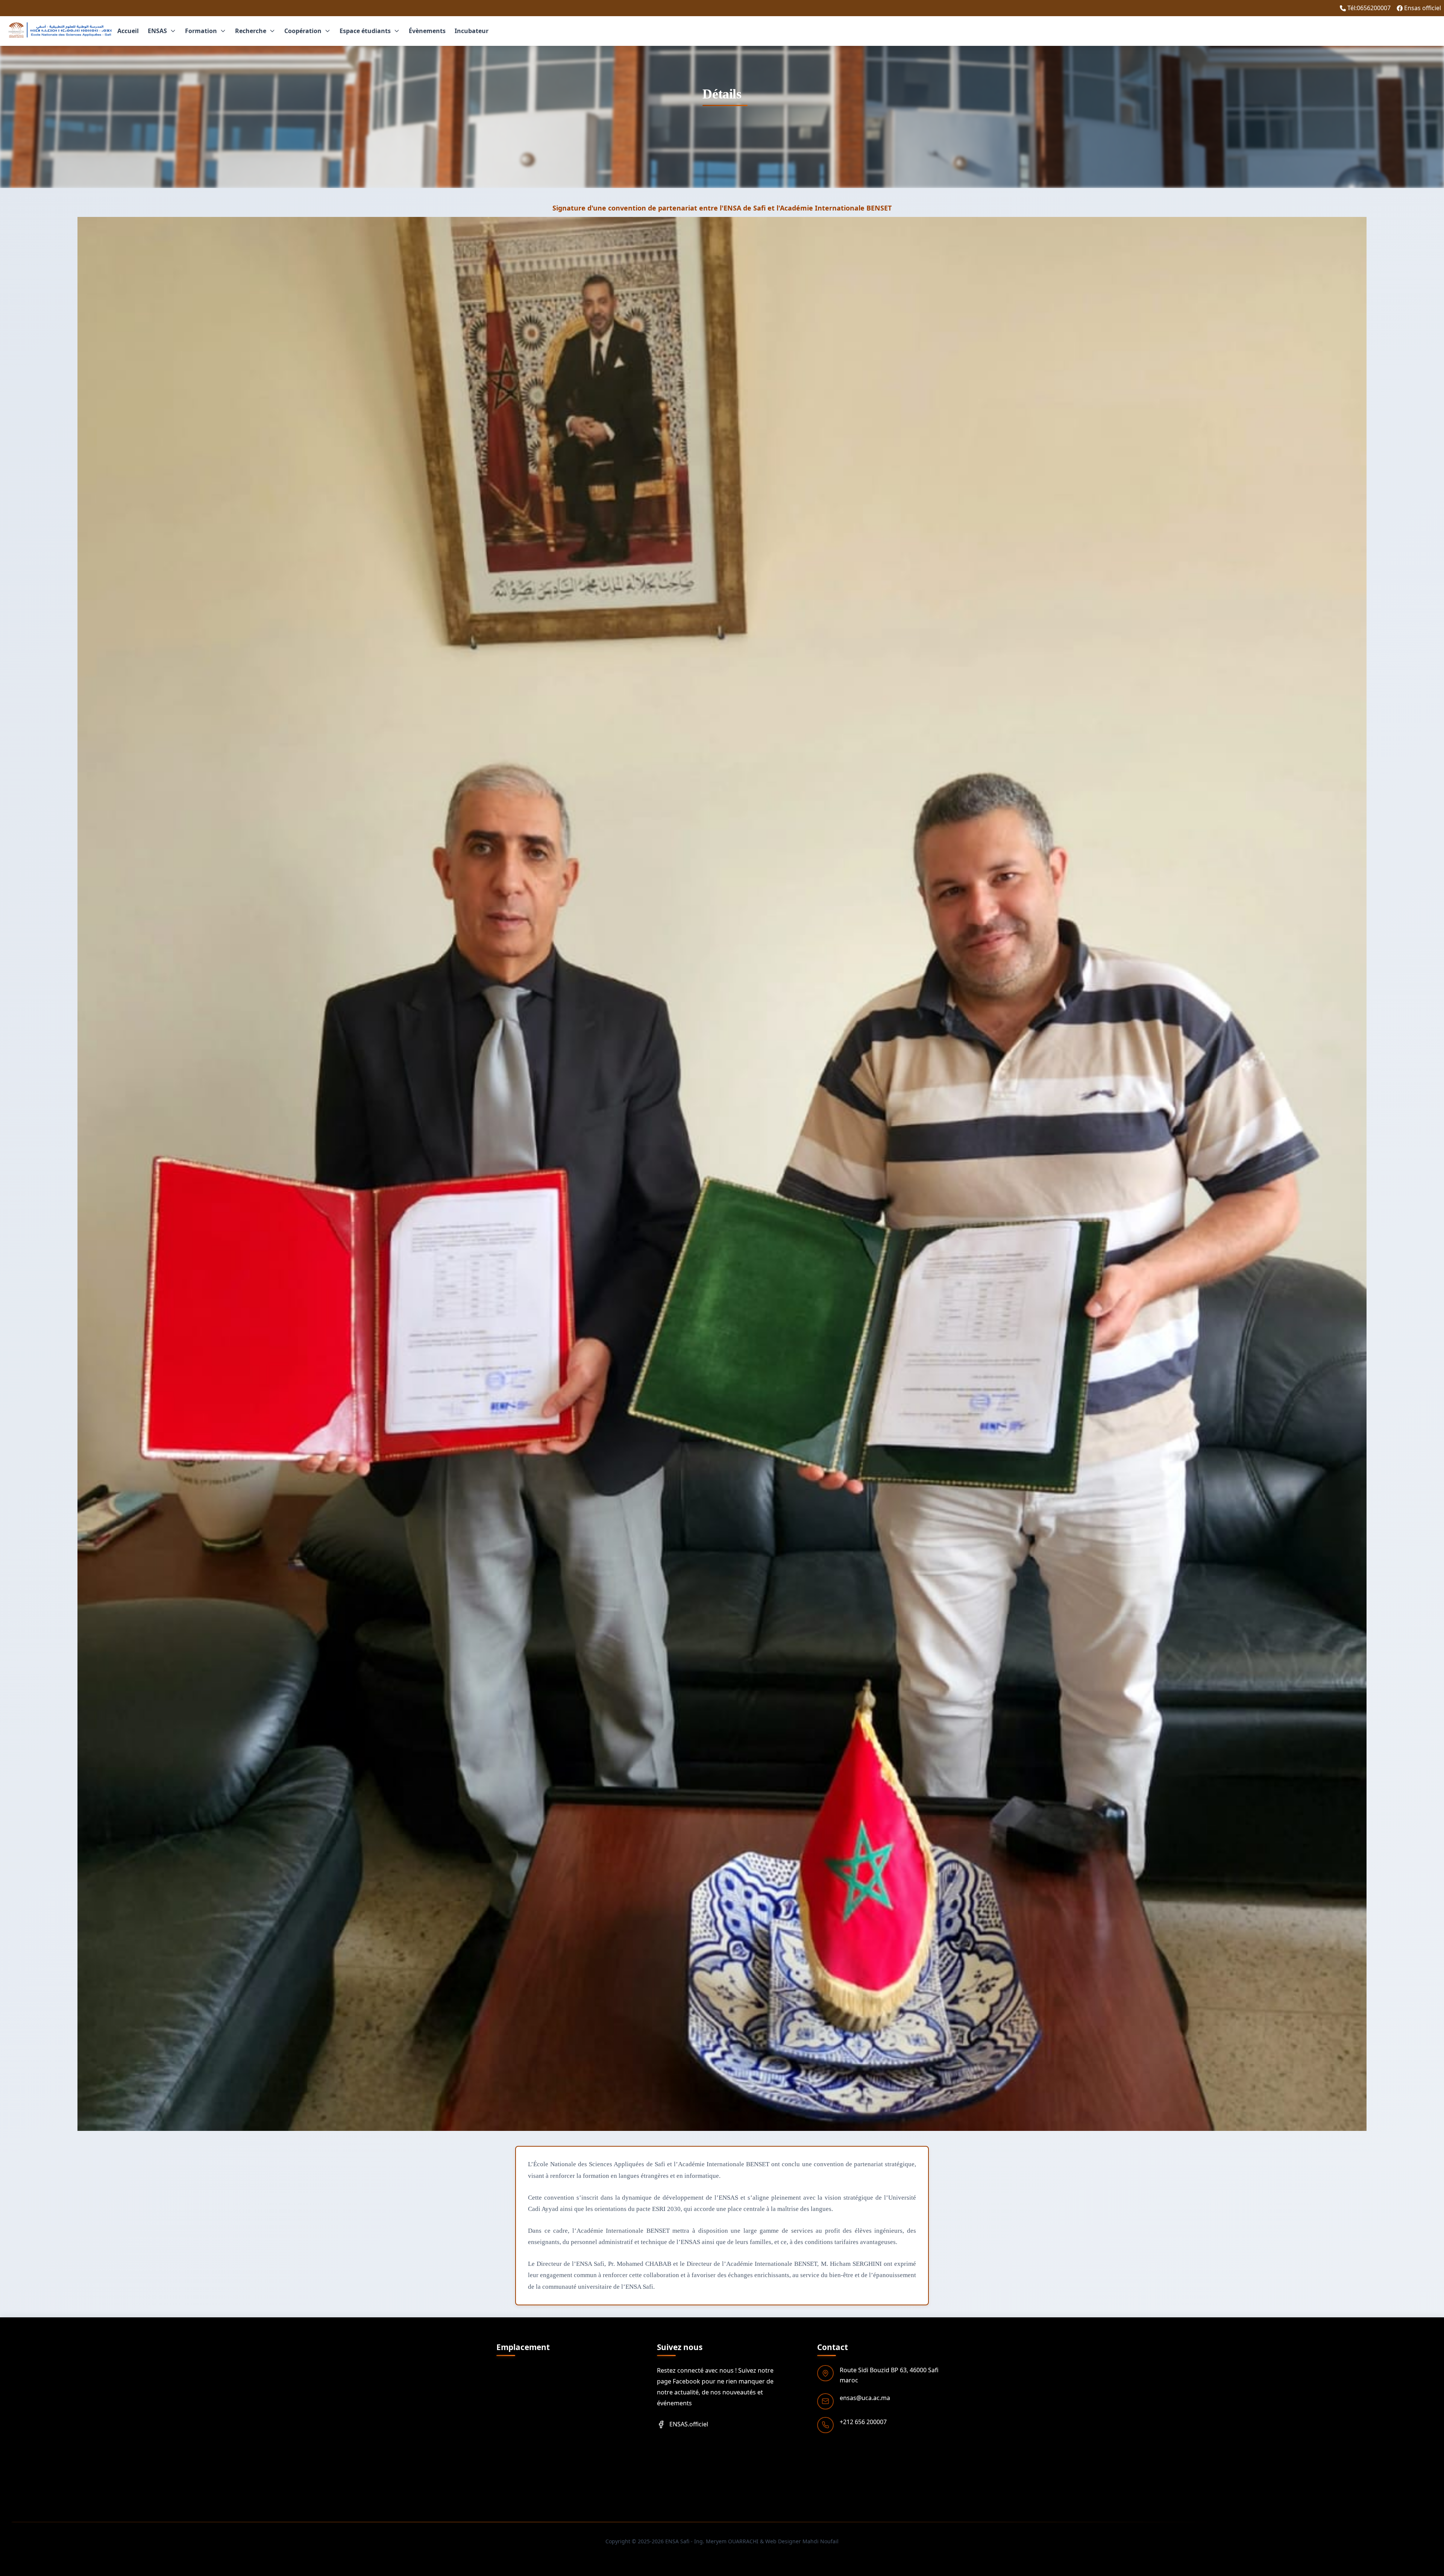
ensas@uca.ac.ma (865, 2398)
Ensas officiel (1423, 8)
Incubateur (472, 31)
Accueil (128, 31)
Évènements (427, 31)
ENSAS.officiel (689, 2424)
